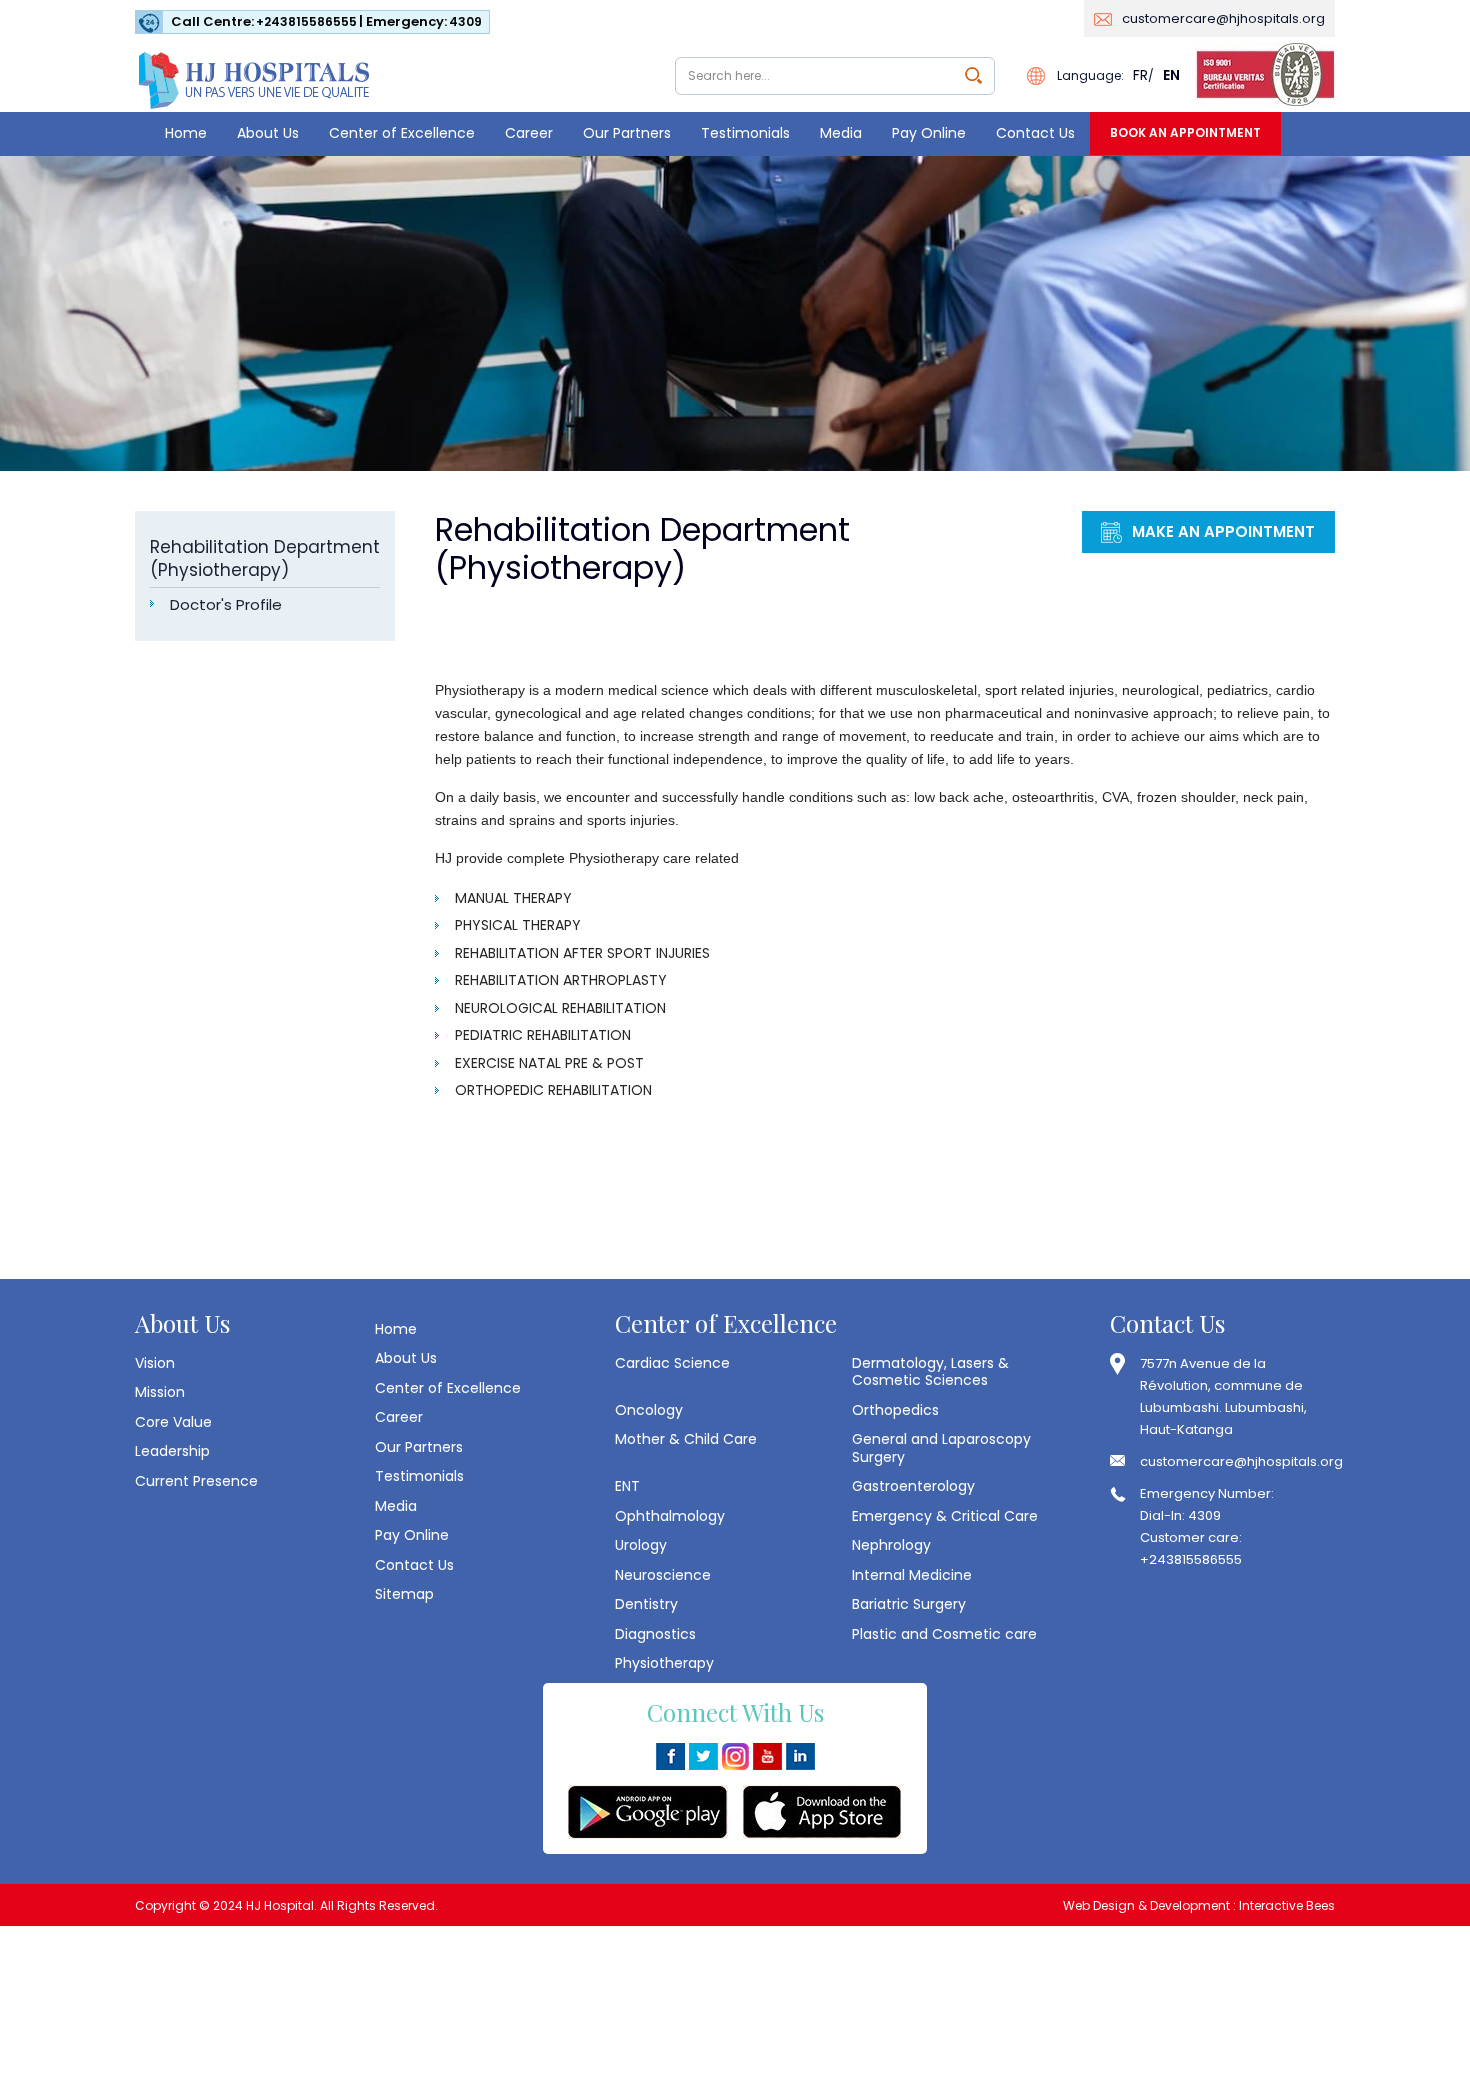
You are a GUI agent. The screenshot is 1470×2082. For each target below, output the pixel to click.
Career (529, 133)
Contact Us (1035, 133)
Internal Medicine (912, 1575)
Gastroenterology (913, 1486)
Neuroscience (663, 1575)
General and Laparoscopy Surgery (941, 1447)
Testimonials (745, 133)
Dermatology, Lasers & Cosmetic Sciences (930, 1371)
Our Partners (627, 133)
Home (186, 133)
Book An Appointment (1185, 132)
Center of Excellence (402, 133)
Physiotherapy (664, 1663)
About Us (268, 133)
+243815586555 (306, 21)
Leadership (172, 1451)
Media (841, 133)
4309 (465, 21)
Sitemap (404, 1594)
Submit (973, 75)
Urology (641, 1545)
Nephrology (891, 1545)
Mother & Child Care (686, 1439)
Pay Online (929, 133)
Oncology (649, 1410)
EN (1171, 75)
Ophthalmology (670, 1516)
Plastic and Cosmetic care (944, 1634)
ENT (627, 1486)
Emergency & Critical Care (945, 1516)
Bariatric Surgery (909, 1604)
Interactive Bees (1287, 1905)
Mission (160, 1392)
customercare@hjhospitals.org (1223, 18)
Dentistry (646, 1604)
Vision (155, 1363)
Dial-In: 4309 (1180, 1515)
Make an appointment (1223, 531)
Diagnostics (655, 1634)
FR (1140, 75)
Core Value (173, 1422)
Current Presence (196, 1481)
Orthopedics (895, 1410)
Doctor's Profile (226, 604)
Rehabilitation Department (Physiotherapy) (265, 558)
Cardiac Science (672, 1363)
